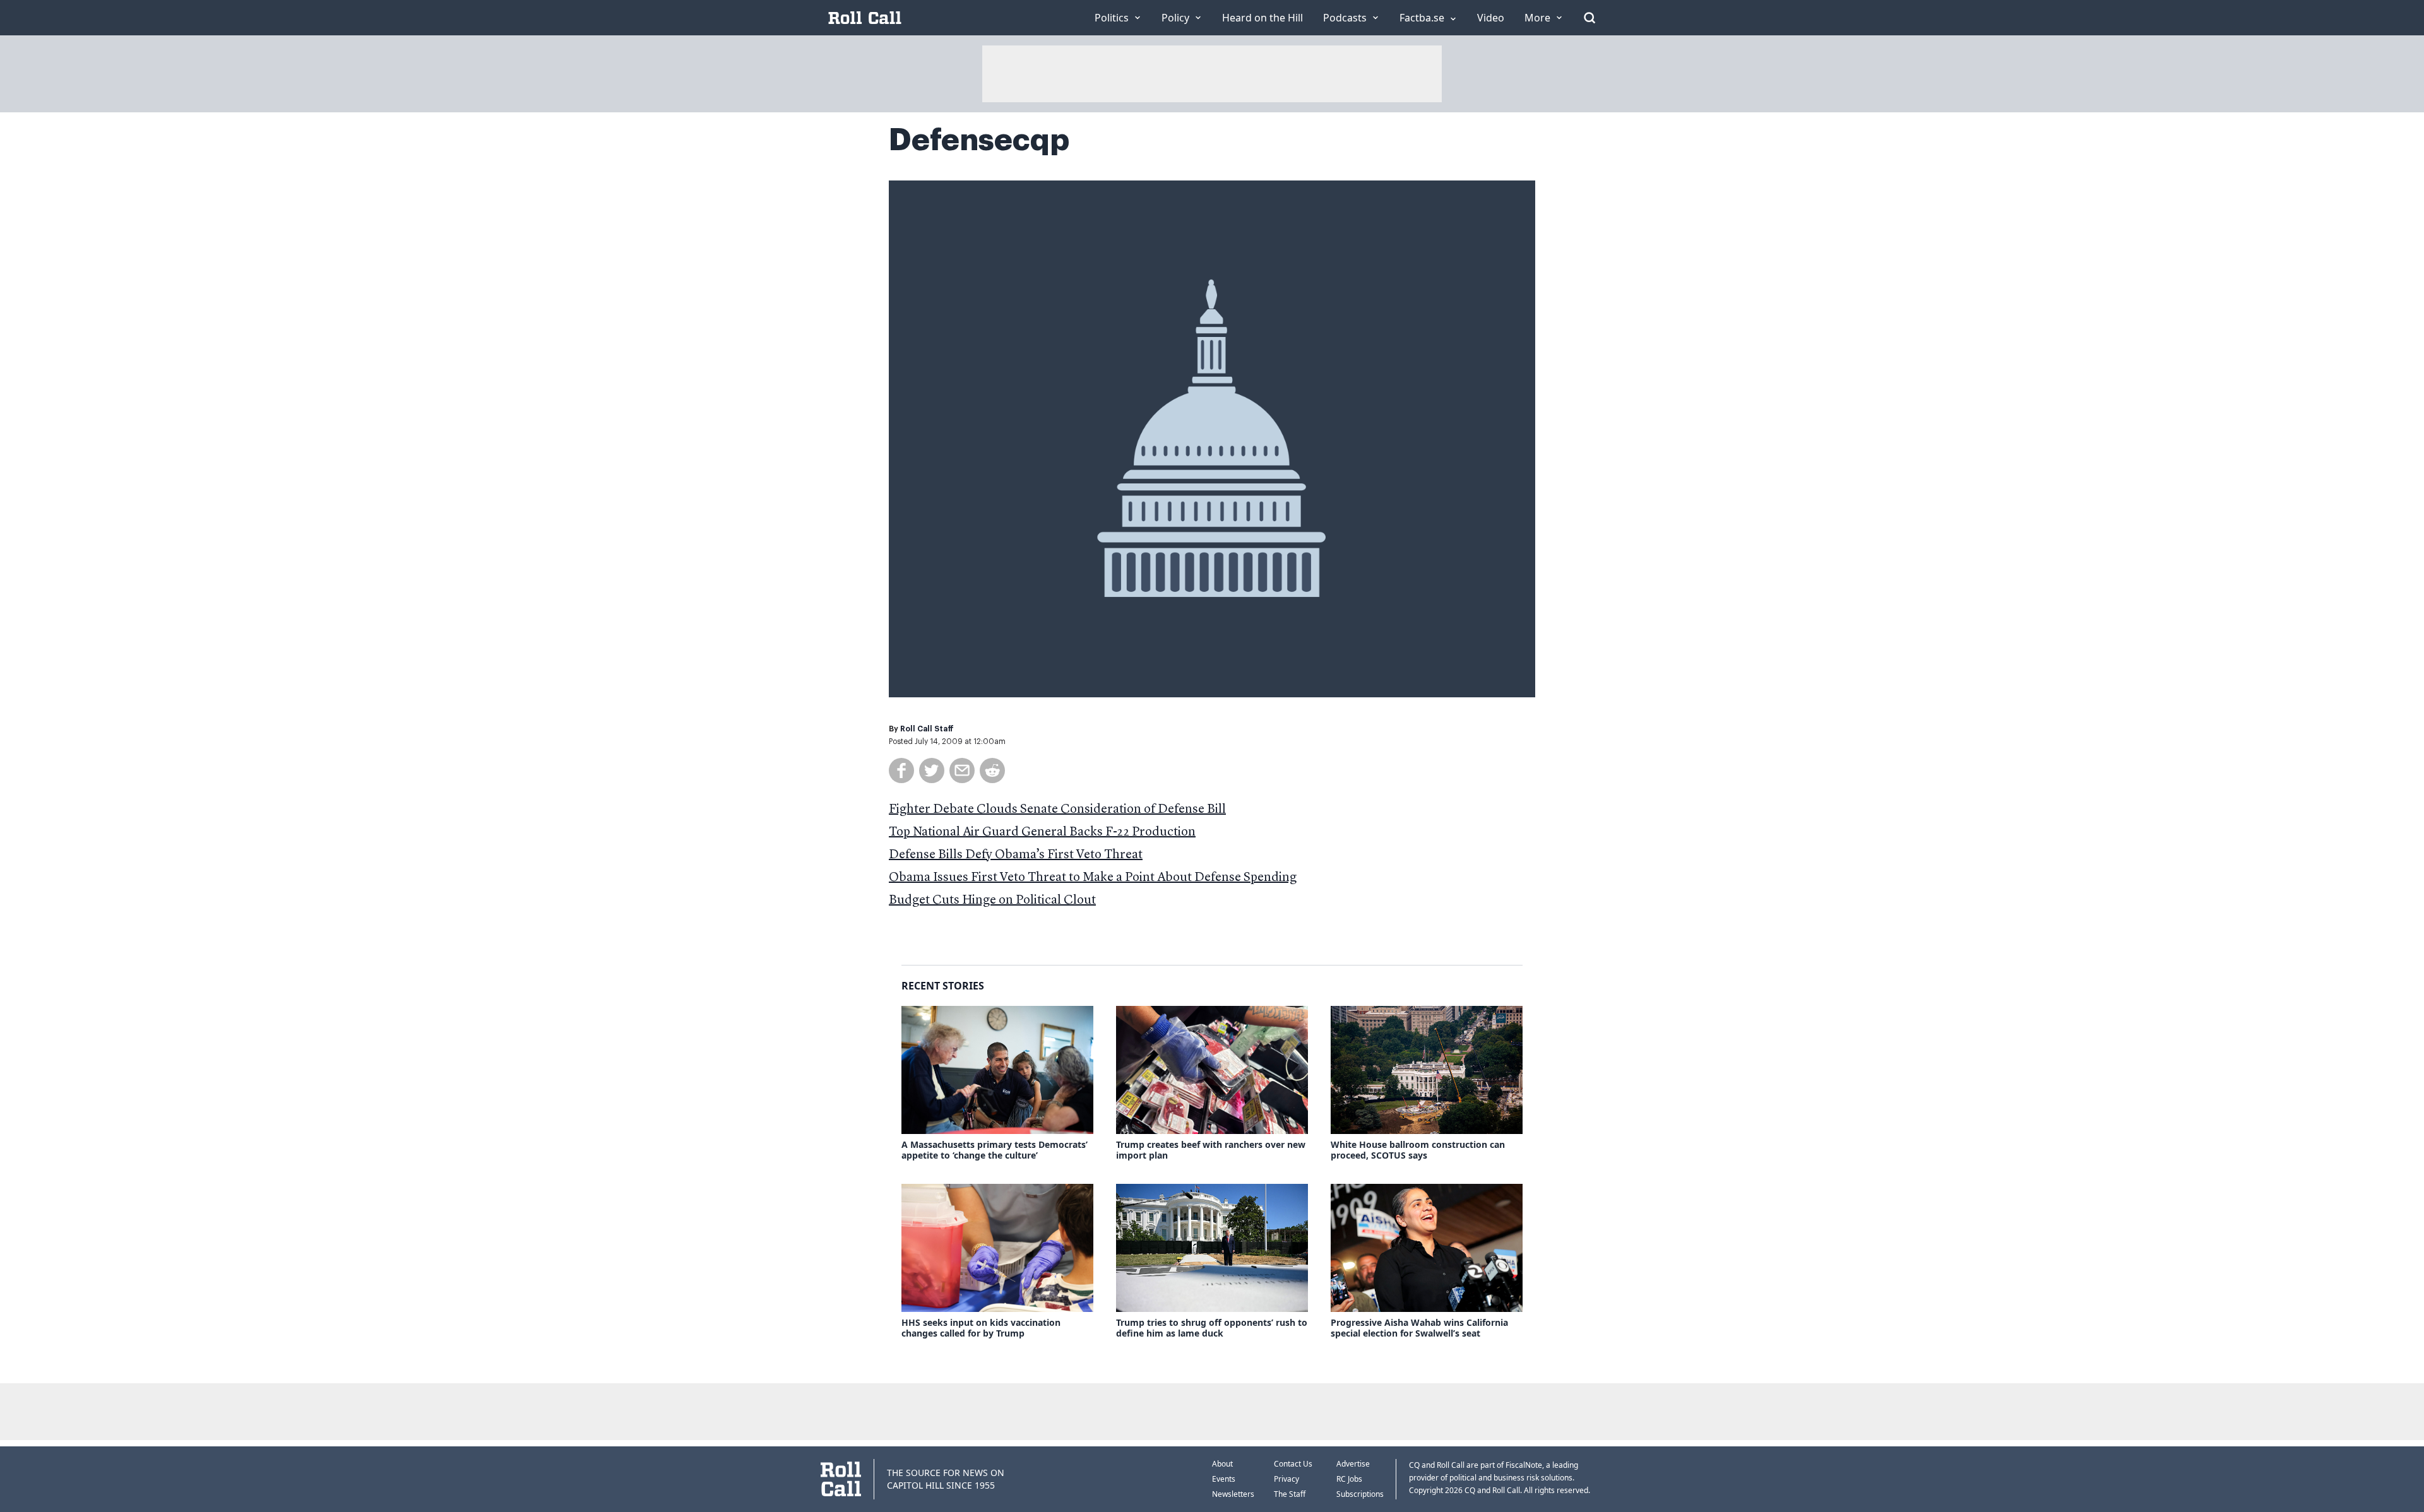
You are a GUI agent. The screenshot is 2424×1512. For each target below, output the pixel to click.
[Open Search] (1589, 18)
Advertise (1353, 1464)
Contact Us (1293, 1464)
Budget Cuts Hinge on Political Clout (992, 901)
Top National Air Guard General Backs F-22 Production (1042, 832)
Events (1224, 1479)
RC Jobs (1349, 1479)
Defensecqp (979, 140)
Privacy (1286, 1479)
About (1222, 1464)
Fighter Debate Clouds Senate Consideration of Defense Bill (1057, 810)
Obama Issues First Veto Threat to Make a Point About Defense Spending (1093, 878)
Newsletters (1233, 1494)
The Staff (1290, 1494)
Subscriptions (1360, 1494)
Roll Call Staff (927, 729)
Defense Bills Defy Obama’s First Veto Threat (1016, 855)
